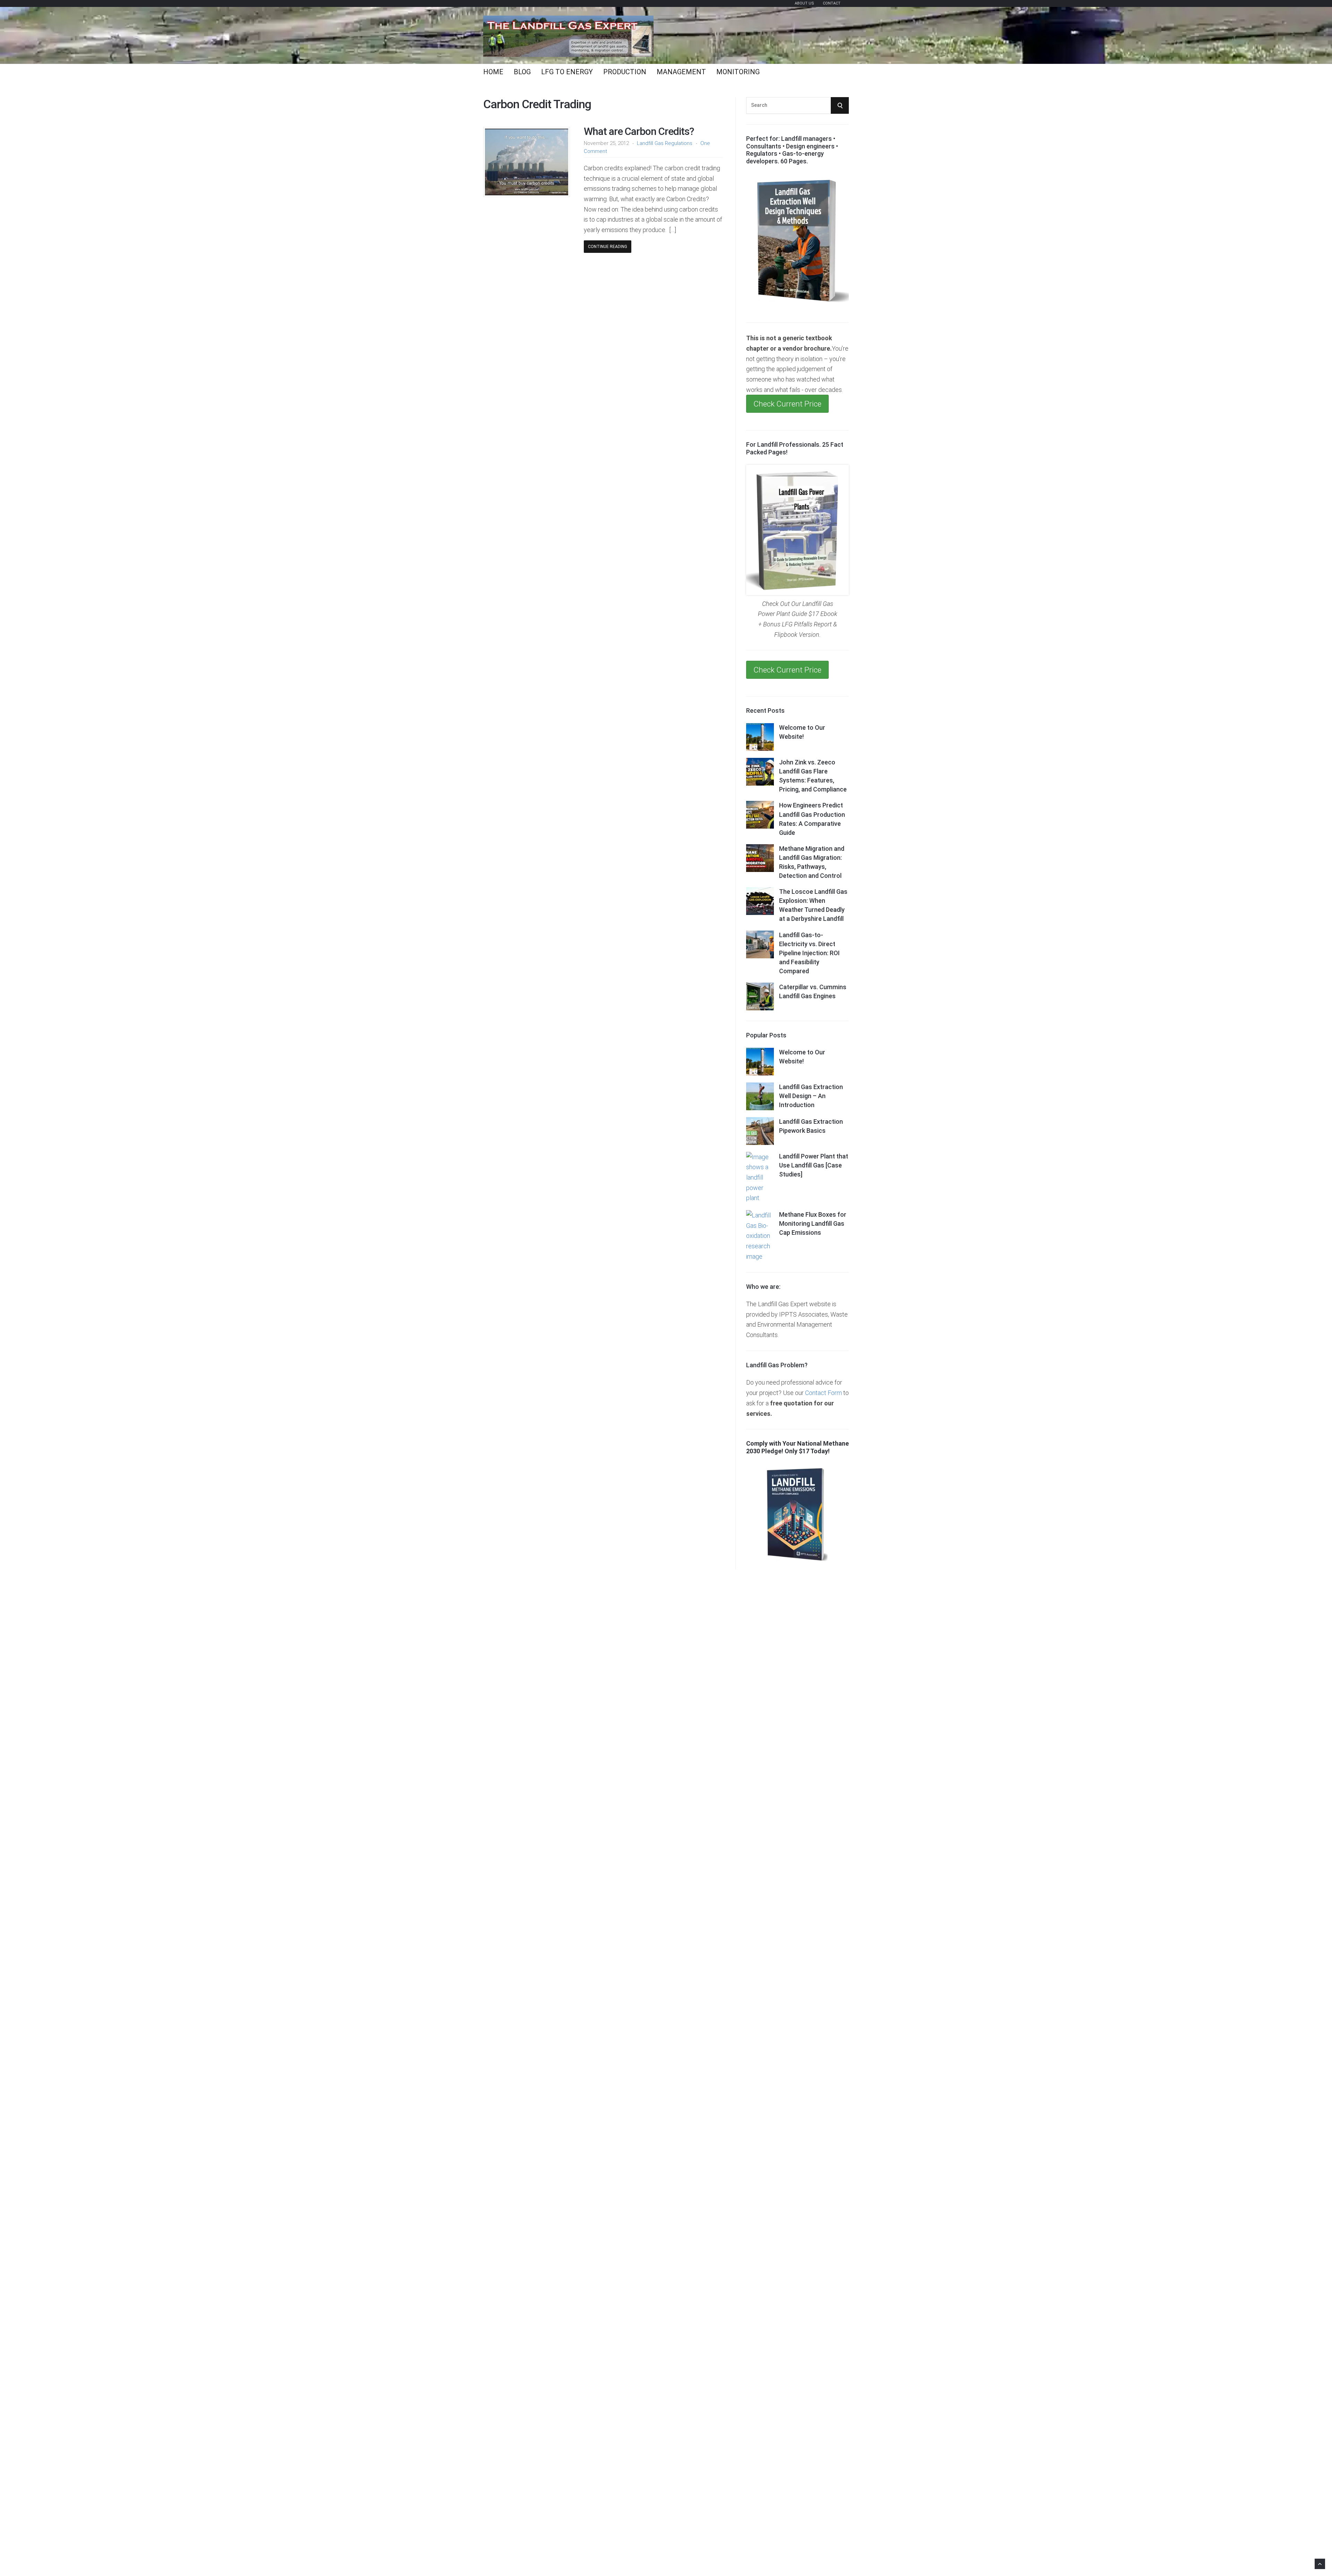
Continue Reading (608, 247)
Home (493, 72)
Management (681, 72)
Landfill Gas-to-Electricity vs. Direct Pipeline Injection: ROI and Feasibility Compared (809, 953)
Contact (832, 3)
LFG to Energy (567, 72)
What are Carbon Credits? (639, 131)
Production (625, 72)
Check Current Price (787, 404)
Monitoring (738, 72)
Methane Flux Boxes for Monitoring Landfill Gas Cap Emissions (813, 1223)
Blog (522, 72)
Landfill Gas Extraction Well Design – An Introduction (811, 1096)
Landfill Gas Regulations (665, 143)
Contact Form (823, 1393)
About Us (804, 3)
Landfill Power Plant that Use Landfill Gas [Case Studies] (814, 1165)
